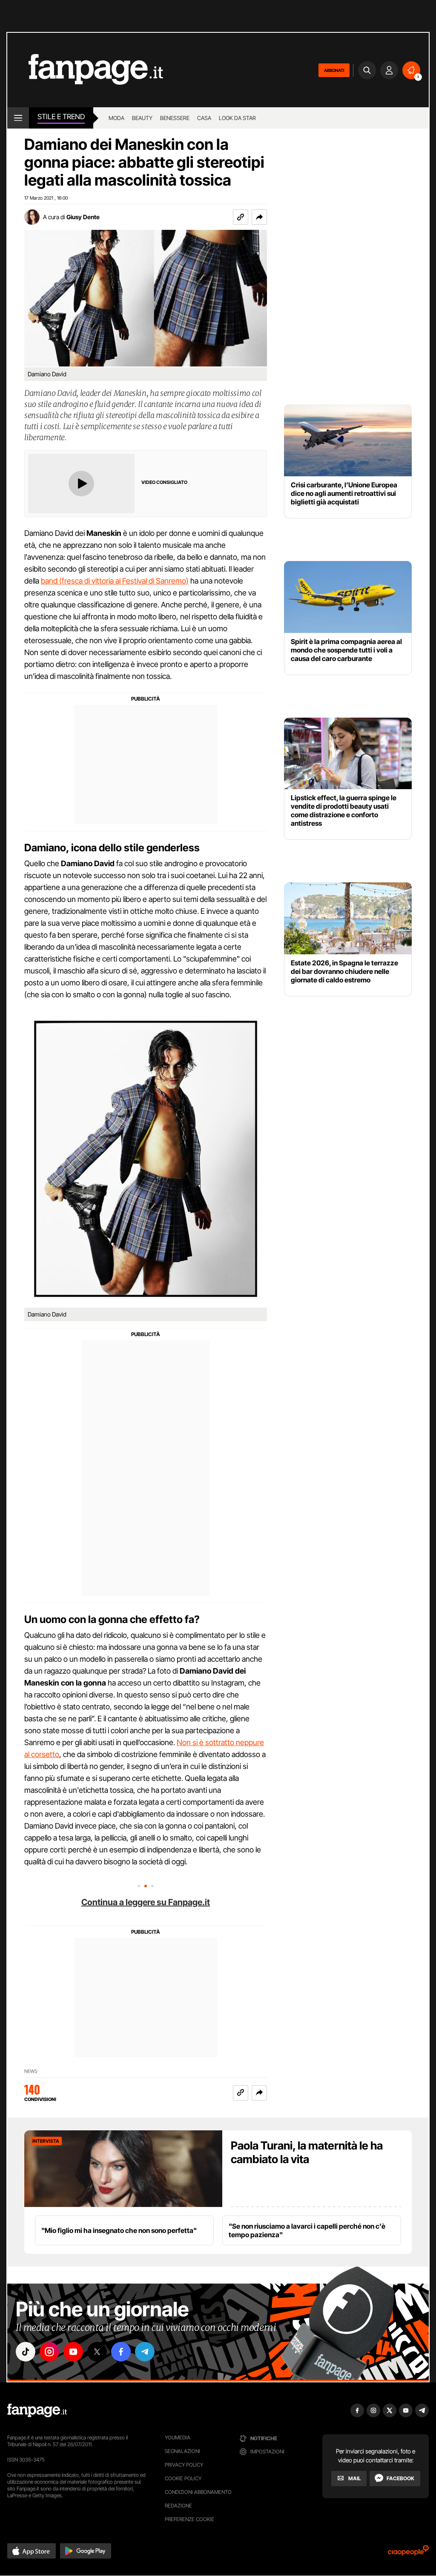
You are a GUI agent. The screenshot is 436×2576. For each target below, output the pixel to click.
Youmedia (178, 2437)
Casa (204, 118)
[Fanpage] (37, 2410)
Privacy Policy (184, 2465)
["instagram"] (49, 2352)
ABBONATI (334, 70)
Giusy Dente (83, 217)
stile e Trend (61, 117)
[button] (259, 217)
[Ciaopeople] (408, 2553)
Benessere (175, 118)
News (31, 2071)
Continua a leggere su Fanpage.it (146, 1902)
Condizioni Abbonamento (198, 2492)
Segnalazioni (182, 2451)
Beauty (142, 118)
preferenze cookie (189, 2519)
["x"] (97, 2352)
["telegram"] (145, 2352)
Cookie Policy (183, 2478)
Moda (116, 118)
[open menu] (18, 118)
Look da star (237, 118)
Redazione (178, 2506)
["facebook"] (121, 2352)
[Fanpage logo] (85, 70)
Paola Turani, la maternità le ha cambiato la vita (307, 2152)
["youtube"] (73, 2352)
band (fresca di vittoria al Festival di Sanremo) (115, 581)
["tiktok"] (26, 2352)
